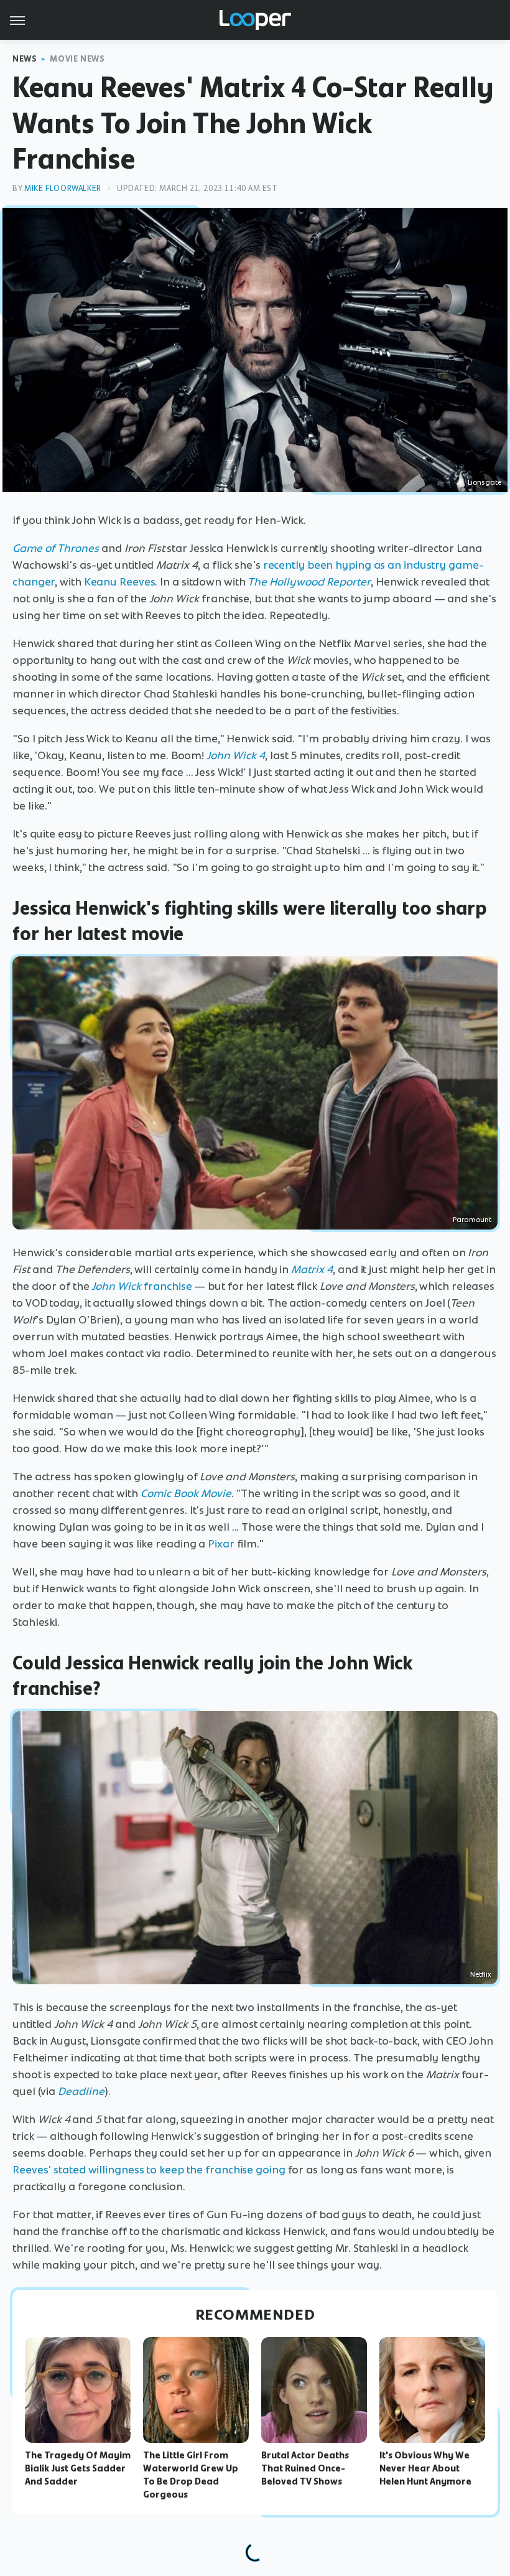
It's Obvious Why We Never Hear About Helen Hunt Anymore (425, 2468)
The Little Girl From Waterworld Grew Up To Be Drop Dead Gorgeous (191, 2475)
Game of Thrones (56, 548)
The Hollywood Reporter (309, 582)
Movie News (77, 59)
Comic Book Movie (186, 1493)
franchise (141, 1286)
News (25, 59)
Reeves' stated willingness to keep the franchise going (149, 2170)
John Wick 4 (236, 755)
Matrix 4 (312, 1269)
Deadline (81, 2091)
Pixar (221, 1544)
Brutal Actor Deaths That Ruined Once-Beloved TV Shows (305, 2468)
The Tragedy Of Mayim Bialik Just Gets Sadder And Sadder (78, 2468)
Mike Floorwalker (63, 188)
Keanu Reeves (120, 582)
